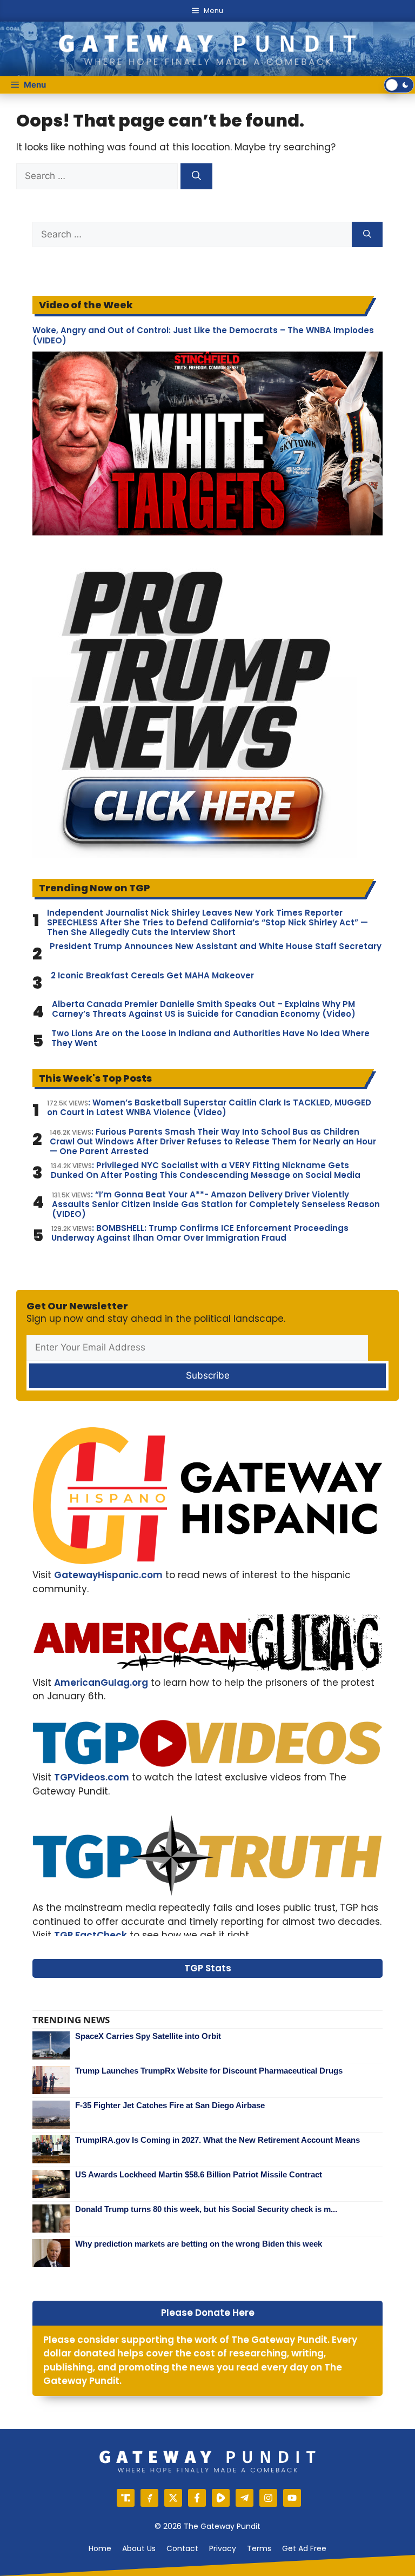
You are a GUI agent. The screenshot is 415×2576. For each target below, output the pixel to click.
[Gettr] (149, 2498)
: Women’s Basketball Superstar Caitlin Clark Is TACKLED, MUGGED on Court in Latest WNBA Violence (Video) (209, 1108)
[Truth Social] (126, 2498)
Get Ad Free (304, 2548)
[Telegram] (245, 2498)
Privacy (223, 2548)
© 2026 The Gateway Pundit (207, 2526)
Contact (182, 2548)
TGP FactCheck (91, 1935)
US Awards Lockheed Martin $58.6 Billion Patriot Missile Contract (199, 2174)
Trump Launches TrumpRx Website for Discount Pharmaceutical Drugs (209, 2071)
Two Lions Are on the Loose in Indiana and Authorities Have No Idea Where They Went (210, 1038)
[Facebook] (197, 2498)
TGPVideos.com (92, 1777)
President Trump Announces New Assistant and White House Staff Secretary (216, 946)
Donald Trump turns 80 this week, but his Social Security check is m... (206, 2209)
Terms (259, 2548)
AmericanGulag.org (101, 1683)
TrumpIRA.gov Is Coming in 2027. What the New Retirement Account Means (217, 2140)
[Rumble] (221, 2498)
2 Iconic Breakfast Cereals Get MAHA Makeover (152, 976)
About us (139, 2548)
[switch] (399, 85)
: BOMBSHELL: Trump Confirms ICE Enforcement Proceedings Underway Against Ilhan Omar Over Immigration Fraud (200, 1233)
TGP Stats (208, 1968)
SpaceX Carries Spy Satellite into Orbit (148, 2036)
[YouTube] (292, 2498)
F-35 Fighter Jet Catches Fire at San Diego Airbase (170, 2105)
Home (100, 2548)
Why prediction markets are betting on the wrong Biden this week (199, 2244)
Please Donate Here (208, 2313)
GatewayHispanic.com (108, 1575)
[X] (173, 2498)
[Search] (196, 176)
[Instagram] (268, 2498)
